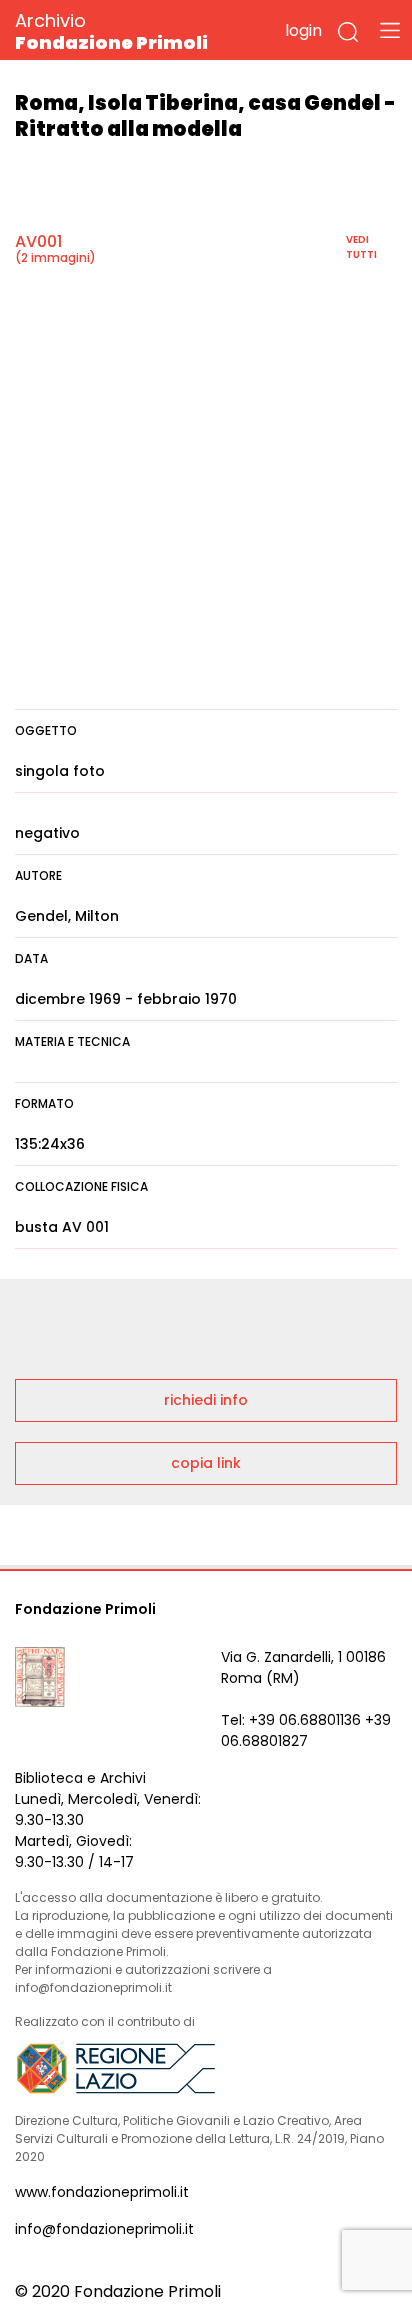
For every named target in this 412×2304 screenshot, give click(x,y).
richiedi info (206, 1400)
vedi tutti (361, 247)
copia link (206, 1463)
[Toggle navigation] (390, 30)
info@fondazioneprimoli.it (104, 2229)
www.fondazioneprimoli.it (102, 2192)
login (303, 30)
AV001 (38, 241)
